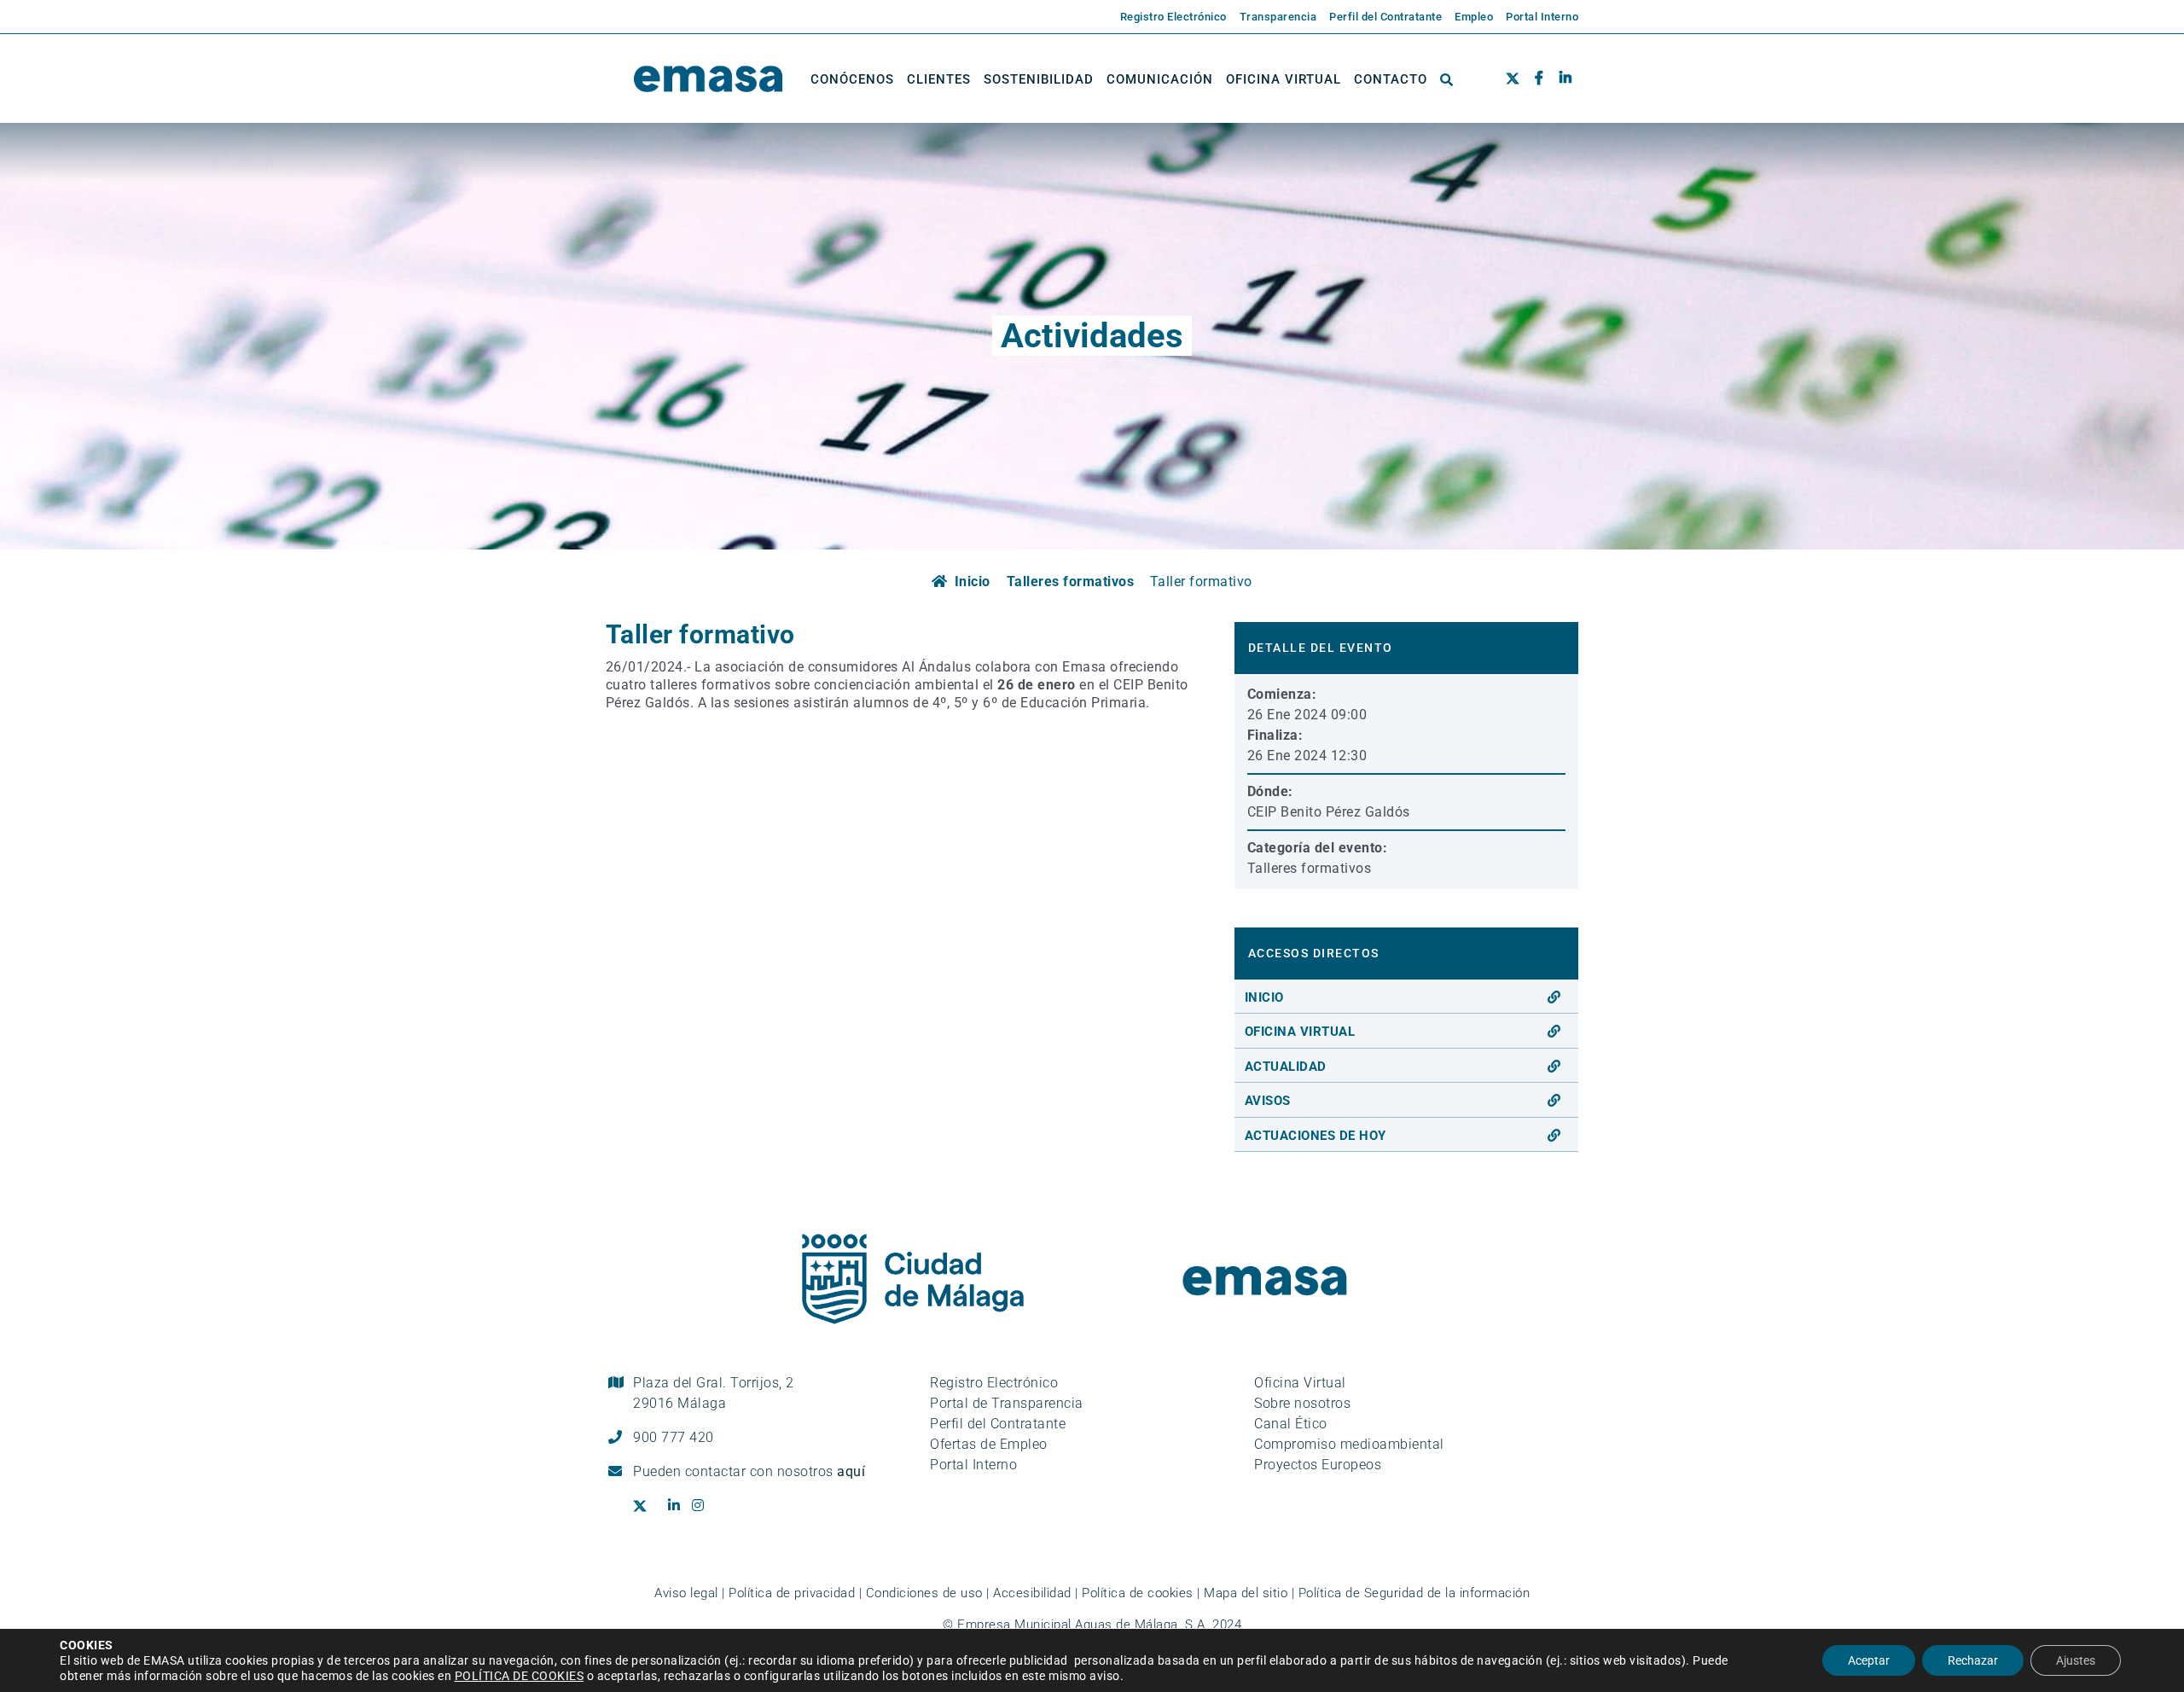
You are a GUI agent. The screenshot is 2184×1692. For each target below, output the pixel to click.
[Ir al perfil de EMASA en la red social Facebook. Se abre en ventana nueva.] (1539, 79)
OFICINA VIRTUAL (1300, 1032)
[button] (1447, 79)
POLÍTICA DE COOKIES (520, 1676)
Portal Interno (973, 1465)
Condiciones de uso (924, 1593)
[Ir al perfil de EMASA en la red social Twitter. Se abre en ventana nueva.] (1516, 79)
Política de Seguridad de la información (1414, 1593)
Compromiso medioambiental (1349, 1444)
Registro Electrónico (994, 1383)
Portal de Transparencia (1007, 1403)
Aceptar (1869, 1660)
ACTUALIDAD (1286, 1067)
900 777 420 (674, 1437)
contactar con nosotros (775, 1471)
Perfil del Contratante (998, 1424)
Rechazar (1973, 1660)
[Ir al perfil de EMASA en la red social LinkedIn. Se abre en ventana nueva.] (1565, 79)
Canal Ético (1291, 1424)
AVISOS (1268, 1101)
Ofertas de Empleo (989, 1444)
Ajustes (2076, 1660)
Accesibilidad (1032, 1593)
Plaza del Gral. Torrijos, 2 (714, 1393)
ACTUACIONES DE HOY (1316, 1136)
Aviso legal (686, 1593)
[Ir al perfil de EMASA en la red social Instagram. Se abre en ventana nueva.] (704, 1506)
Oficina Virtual (1300, 1383)
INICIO (1264, 997)
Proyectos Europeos (1318, 1465)
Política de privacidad (792, 1593)
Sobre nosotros (1302, 1403)
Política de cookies (1138, 1593)
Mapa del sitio (1246, 1593)
